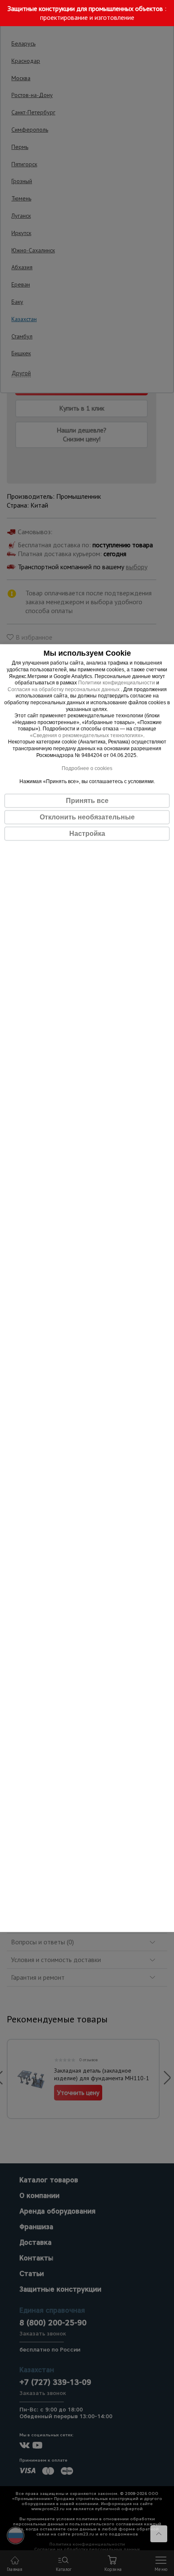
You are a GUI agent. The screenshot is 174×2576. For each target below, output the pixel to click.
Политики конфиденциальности (117, 683)
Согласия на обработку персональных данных (64, 689)
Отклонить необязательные (87, 817)
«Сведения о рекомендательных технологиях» (87, 735)
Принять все (87, 801)
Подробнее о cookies (87, 768)
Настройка (87, 834)
